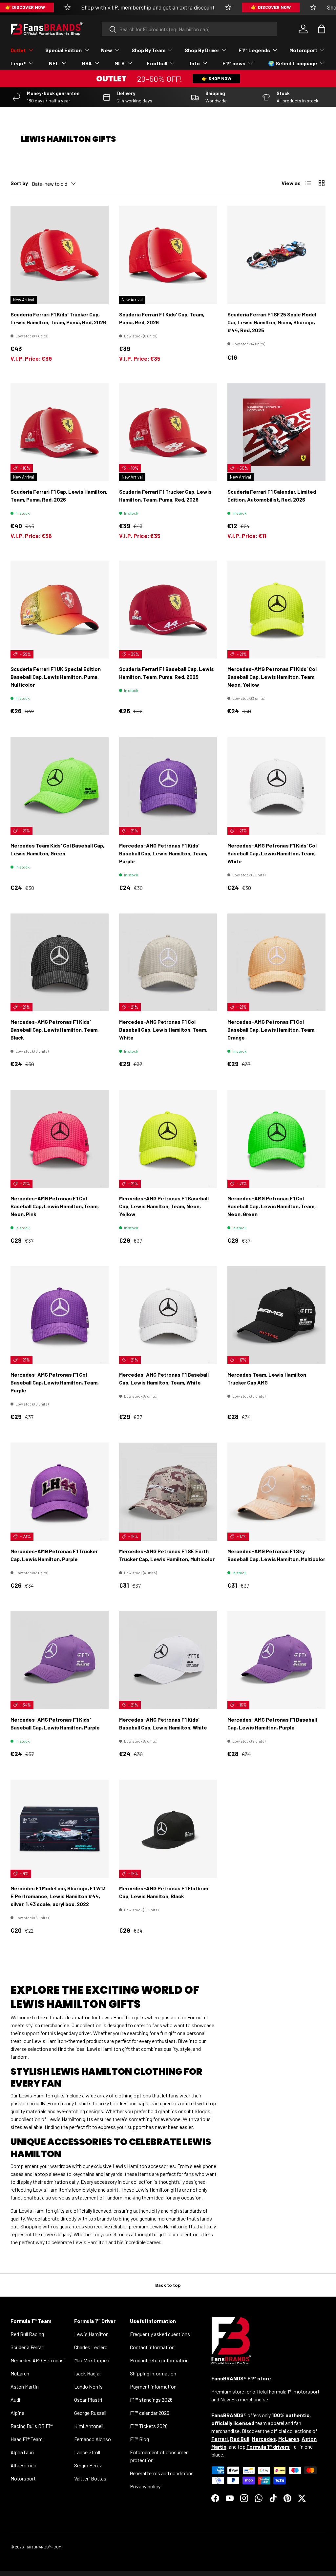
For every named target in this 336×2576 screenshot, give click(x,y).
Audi (15, 2400)
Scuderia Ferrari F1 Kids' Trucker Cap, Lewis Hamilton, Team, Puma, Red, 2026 (58, 318)
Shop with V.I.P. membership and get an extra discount (148, 7)
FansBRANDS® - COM (43, 2547)
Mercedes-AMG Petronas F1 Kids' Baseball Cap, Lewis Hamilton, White (163, 1723)
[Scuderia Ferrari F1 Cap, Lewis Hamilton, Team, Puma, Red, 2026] (60, 432)
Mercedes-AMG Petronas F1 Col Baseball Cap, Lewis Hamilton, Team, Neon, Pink (55, 1206)
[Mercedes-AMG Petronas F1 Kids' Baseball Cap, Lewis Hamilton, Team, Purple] (168, 786)
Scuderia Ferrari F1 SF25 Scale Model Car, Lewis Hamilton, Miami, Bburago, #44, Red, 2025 (272, 322)
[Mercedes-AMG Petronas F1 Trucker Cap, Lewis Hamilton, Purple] (60, 1492)
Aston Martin (25, 2386)
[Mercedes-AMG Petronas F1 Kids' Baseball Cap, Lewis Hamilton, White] (168, 1660)
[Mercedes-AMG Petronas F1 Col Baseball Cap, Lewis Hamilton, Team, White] (168, 963)
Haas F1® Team (27, 2439)
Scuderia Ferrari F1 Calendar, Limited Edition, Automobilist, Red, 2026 (272, 495)
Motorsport (23, 2478)
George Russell (90, 2413)
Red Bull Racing (27, 2334)
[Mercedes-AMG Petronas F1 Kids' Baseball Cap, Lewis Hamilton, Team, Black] (60, 963)
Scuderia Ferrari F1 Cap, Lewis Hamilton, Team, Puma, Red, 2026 (59, 495)
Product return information (159, 2360)
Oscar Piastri (88, 2400)
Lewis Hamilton (91, 2334)
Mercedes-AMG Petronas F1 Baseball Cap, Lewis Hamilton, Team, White (164, 1378)
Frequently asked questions (160, 2334)
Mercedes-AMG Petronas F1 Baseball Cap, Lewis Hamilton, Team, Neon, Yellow (164, 1206)
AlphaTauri (22, 2452)
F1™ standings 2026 (151, 2400)
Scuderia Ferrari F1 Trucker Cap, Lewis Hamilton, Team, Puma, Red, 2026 (165, 495)
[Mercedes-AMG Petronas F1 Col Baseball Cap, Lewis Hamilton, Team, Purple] (60, 1315)
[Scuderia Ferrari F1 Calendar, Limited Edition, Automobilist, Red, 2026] (276, 432)
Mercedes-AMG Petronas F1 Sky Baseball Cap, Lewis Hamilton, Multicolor (276, 1555)
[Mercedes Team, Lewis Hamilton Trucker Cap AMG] (276, 1315)
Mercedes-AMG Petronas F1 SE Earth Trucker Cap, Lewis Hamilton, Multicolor (167, 1555)
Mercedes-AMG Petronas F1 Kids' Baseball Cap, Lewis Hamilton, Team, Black (55, 1030)
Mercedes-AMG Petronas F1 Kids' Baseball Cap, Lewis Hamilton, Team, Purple (163, 853)
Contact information (152, 2347)
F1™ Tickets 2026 (149, 2426)
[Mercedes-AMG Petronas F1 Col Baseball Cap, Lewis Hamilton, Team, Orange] (276, 963)
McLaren (20, 2373)
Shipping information (153, 2373)
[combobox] (189, 29)
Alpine (17, 2413)
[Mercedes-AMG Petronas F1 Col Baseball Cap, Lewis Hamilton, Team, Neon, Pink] (60, 1139)
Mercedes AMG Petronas (37, 2360)
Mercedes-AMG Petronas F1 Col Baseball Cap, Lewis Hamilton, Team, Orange (272, 1030)
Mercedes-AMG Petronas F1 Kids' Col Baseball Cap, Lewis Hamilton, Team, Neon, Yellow (272, 677)
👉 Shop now (216, 78)
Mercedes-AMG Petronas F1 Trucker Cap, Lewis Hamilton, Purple (54, 1555)
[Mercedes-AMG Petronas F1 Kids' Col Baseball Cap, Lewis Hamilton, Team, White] (276, 786)
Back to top (168, 2285)
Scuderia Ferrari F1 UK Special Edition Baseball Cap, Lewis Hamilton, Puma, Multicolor (56, 677)
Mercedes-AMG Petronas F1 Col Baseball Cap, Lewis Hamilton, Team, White (163, 1030)
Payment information (153, 2386)
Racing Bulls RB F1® (31, 2426)
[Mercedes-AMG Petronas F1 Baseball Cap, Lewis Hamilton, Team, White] (168, 1315)
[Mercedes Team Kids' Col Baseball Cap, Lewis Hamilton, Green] (60, 786)
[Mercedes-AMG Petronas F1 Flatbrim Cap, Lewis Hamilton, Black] (168, 1829)
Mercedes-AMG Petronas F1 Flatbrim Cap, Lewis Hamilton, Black (164, 1892)
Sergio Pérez (88, 2465)
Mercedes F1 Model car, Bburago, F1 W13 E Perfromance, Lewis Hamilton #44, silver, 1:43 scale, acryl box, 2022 (58, 1896)
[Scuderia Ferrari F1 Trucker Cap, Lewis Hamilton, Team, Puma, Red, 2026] (168, 432)
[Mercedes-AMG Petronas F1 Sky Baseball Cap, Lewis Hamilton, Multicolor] (276, 1492)
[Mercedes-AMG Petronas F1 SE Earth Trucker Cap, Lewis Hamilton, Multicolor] (168, 1492)
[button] (322, 29)
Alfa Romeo (23, 2465)
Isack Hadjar (88, 2373)
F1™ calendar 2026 (150, 2413)
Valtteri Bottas (90, 2478)
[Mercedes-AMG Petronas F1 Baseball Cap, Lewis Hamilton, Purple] (276, 1660)
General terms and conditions (162, 2473)
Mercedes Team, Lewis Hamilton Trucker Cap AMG (267, 1378)
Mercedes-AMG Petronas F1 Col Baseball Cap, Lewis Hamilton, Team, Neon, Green (272, 1206)
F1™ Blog (139, 2439)
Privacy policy (145, 2486)
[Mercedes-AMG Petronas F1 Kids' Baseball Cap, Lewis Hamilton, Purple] (60, 1660)
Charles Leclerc (91, 2347)
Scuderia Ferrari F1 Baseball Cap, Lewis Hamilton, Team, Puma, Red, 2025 (167, 673)
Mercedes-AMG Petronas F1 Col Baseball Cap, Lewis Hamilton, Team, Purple (55, 1382)
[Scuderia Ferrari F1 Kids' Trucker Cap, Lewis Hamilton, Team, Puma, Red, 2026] (60, 255)
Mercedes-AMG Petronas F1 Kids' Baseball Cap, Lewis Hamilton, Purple (55, 1723)
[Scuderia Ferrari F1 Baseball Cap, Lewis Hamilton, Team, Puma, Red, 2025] (168, 610)
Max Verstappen (92, 2360)
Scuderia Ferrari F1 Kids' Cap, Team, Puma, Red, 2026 (162, 318)
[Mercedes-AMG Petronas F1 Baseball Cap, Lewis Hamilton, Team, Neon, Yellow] (168, 1139)
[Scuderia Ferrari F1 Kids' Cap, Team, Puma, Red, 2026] (168, 255)
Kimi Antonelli (89, 2426)
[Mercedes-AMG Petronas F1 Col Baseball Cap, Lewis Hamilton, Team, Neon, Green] (276, 1139)
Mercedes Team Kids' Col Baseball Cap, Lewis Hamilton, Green (57, 849)
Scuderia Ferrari (28, 2347)
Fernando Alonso (93, 2439)
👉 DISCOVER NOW (271, 7)
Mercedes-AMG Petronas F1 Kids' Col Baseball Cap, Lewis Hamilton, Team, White (272, 853)
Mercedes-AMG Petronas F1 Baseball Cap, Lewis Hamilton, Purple (272, 1723)
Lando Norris (88, 2386)
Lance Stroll (87, 2452)
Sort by (19, 183)
